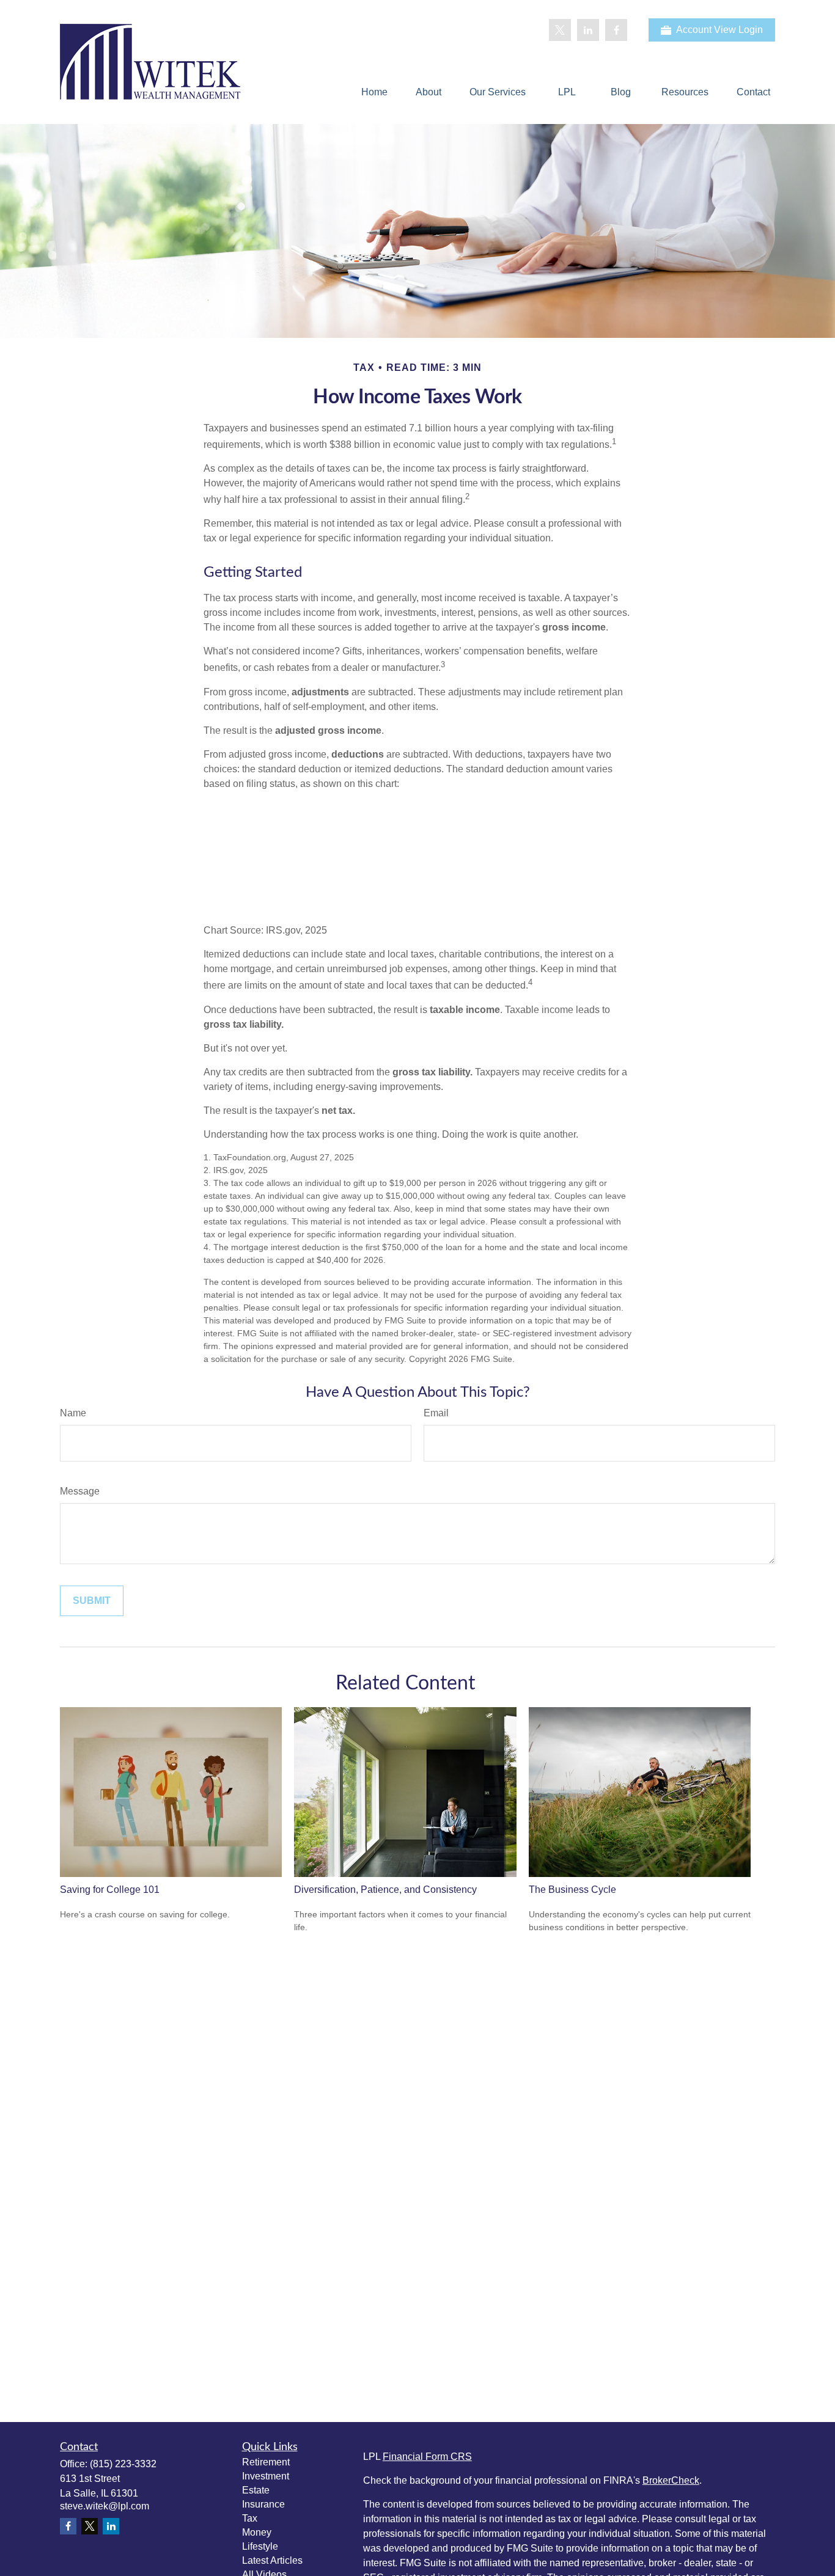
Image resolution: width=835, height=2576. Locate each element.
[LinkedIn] (588, 30)
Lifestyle (260, 2546)
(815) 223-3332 (123, 2464)
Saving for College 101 (110, 1890)
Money (257, 2532)
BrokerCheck (671, 2480)
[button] (374, 92)
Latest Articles (272, 2560)
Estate (256, 2490)
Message (80, 1491)
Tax (250, 2518)
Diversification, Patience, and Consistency (385, 1890)
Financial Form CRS (427, 2457)
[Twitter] (560, 30)
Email (436, 1413)
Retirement (266, 2462)
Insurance (263, 2504)
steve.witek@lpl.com (105, 2506)
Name (73, 1413)
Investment (266, 2476)
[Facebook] (616, 30)
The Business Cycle (572, 1890)
